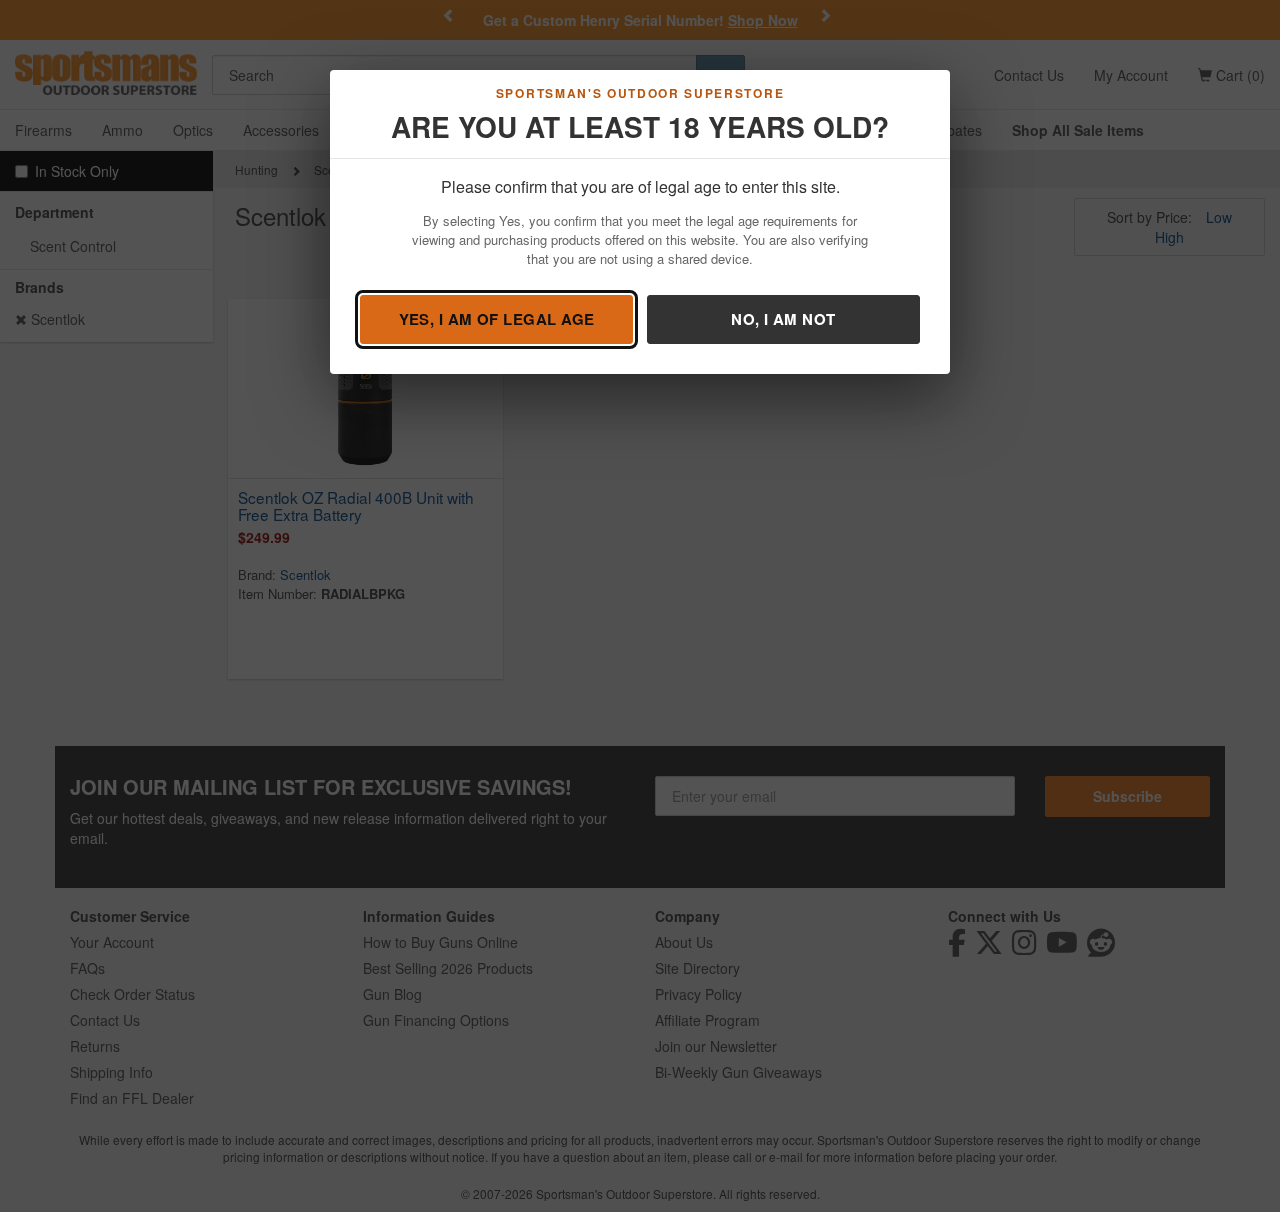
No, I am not (783, 319)
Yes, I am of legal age (497, 319)
